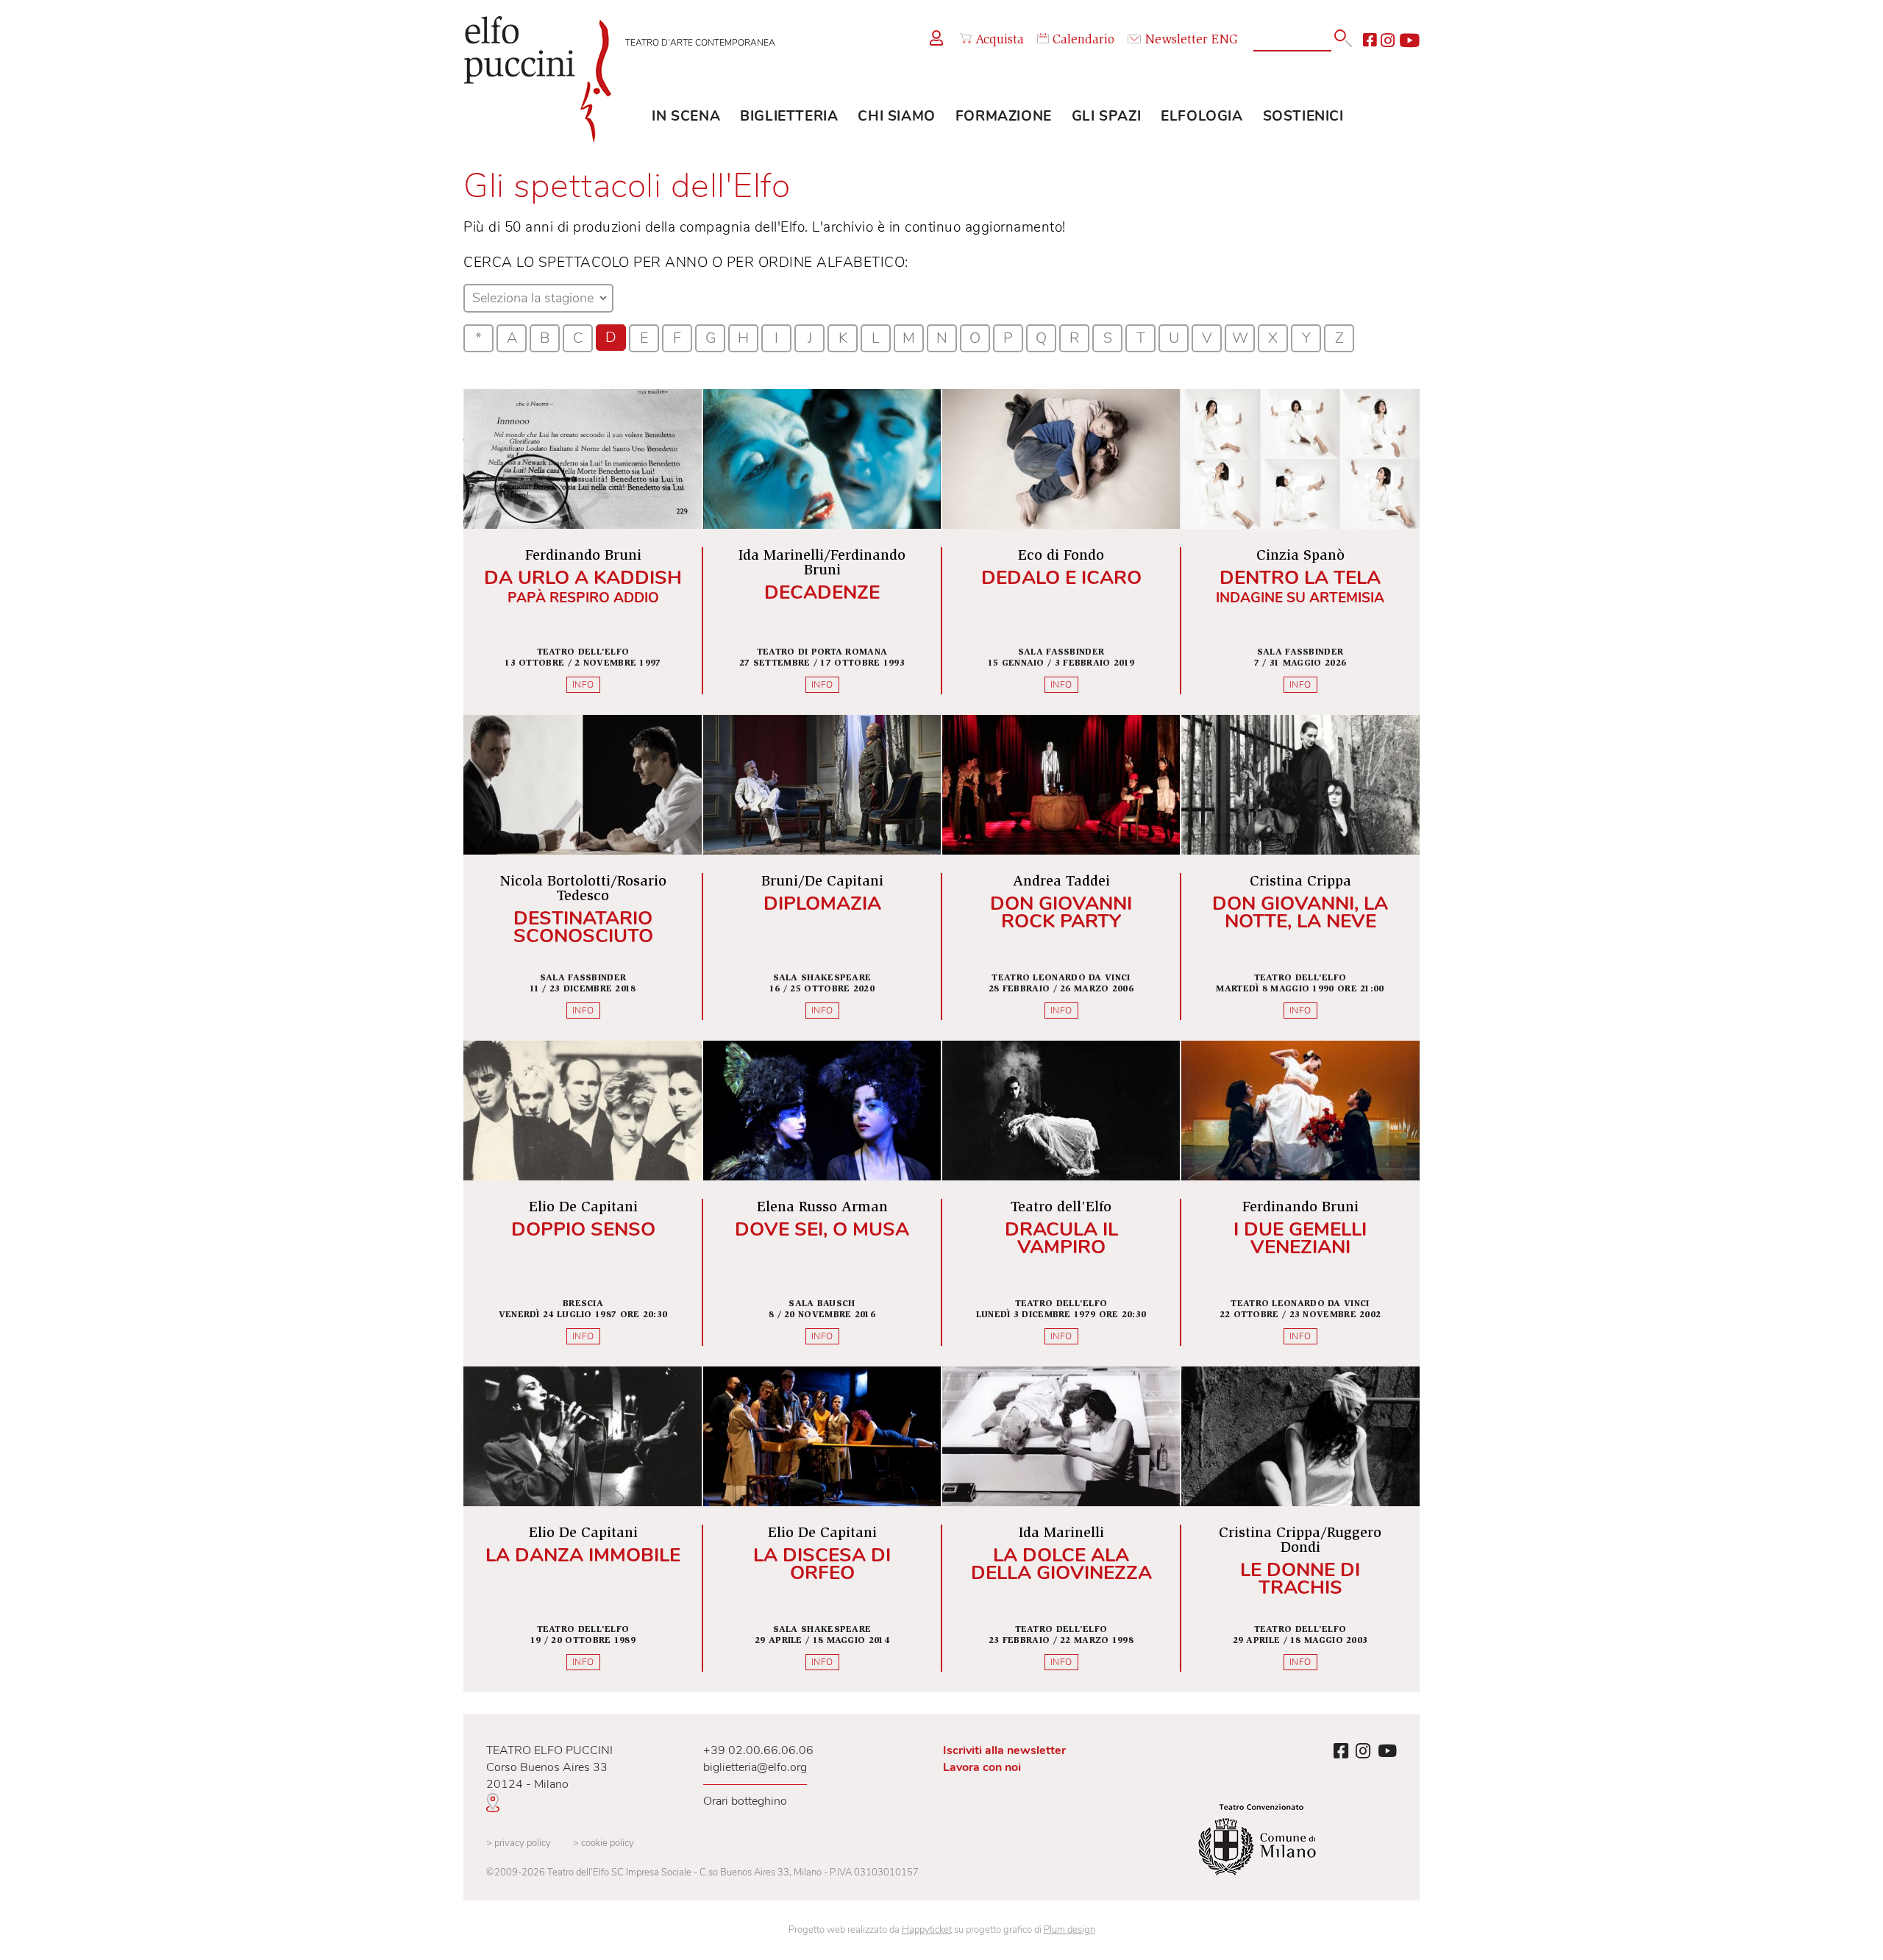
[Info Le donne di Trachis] (1300, 1529)
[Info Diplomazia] (822, 878)
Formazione (1004, 116)
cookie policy (604, 1843)
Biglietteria (789, 116)
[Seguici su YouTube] (1409, 40)
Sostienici (1303, 116)
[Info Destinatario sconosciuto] (583, 878)
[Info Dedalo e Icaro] (1061, 552)
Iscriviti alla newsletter (1004, 1750)
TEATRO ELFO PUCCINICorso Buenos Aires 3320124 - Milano (549, 1767)
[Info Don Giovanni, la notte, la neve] (1300, 878)
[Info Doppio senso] (583, 1204)
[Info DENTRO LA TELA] (1300, 552)
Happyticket (927, 1930)
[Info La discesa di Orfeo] (822, 1529)
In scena (686, 116)
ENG (1225, 40)
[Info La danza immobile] (583, 1529)
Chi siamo (896, 116)
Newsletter (1176, 40)
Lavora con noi (982, 1767)
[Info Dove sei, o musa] (822, 1204)
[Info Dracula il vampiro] (1061, 1204)
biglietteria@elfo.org (755, 1767)
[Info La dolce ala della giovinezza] (1061, 1529)
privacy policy (519, 1843)
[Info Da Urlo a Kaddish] (583, 552)
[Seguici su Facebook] (1370, 40)
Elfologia (1202, 116)
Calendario (1083, 40)
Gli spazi (1106, 116)
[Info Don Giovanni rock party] (1061, 878)
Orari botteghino (745, 1801)
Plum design (1069, 1930)
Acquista (1000, 40)
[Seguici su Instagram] (1388, 40)
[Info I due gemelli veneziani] (1300, 1204)
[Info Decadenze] (822, 552)
